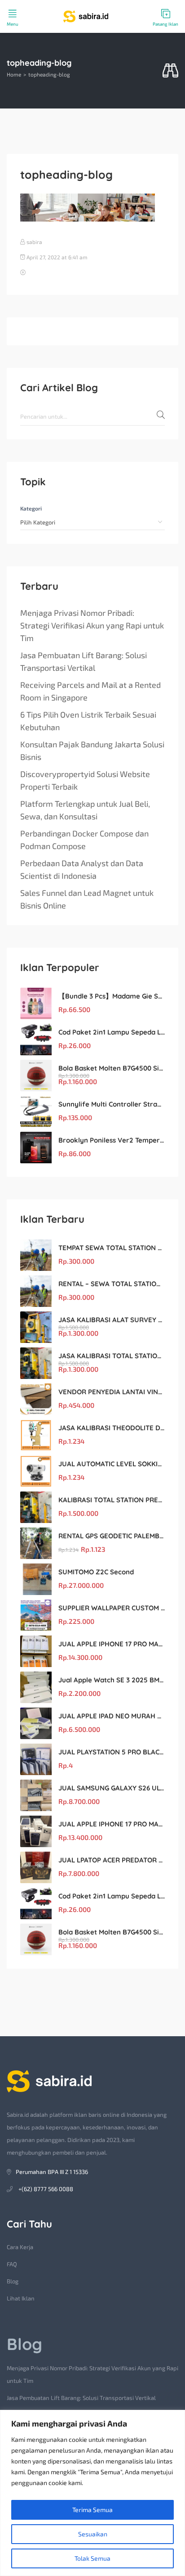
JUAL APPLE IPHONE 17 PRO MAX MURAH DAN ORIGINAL (112, 1644)
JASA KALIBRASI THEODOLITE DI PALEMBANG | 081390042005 (112, 1428)
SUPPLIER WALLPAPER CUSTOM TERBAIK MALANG (112, 1608)
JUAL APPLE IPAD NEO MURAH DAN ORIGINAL (112, 1716)
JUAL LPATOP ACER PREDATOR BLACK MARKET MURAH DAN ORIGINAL (112, 1860)
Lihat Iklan (21, 2298)
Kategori (31, 508)
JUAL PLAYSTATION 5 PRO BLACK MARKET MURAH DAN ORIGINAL (112, 1752)
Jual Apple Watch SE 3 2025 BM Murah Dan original (112, 1680)
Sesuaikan (93, 2534)
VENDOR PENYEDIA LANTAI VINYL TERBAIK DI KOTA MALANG (112, 1392)
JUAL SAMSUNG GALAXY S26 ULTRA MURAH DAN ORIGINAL (112, 1788)
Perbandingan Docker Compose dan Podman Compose (84, 840)
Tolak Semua (92, 2558)
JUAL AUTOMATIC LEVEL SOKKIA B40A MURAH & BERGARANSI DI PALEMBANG (112, 1464)
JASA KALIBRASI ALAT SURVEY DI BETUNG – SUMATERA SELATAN (112, 1320)
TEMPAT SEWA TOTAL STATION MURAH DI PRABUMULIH (112, 1248)
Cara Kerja (20, 2247)
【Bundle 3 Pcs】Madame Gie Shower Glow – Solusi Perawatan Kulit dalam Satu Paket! (112, 996)
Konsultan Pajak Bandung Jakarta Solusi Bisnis (92, 750)
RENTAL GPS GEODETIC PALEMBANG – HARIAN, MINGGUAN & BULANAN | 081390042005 (112, 1536)
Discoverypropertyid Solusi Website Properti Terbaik (85, 780)
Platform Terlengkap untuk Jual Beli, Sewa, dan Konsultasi (85, 810)
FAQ (12, 2264)
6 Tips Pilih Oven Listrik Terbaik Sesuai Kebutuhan (88, 721)
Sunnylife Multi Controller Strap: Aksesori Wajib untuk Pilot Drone (112, 1104)
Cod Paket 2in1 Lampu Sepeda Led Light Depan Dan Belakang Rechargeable (112, 1032)
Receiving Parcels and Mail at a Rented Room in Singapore (90, 691)
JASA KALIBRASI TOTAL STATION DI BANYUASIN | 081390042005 (112, 1356)
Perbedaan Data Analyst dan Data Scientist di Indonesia (82, 869)
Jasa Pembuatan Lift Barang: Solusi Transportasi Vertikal (84, 661)
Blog (13, 2281)
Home (14, 74)
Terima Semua (92, 2510)
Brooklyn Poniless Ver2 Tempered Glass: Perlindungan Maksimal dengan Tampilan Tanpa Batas (112, 1140)
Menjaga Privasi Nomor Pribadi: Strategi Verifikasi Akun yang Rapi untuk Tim (92, 625)
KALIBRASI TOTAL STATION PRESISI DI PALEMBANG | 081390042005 (112, 1500)
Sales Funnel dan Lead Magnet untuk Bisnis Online (87, 899)
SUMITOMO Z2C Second (96, 1572)
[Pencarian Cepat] (170, 71)
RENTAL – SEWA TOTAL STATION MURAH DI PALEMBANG (112, 1284)
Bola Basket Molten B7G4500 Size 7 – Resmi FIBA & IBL (112, 1068)
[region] (92, 2493)
